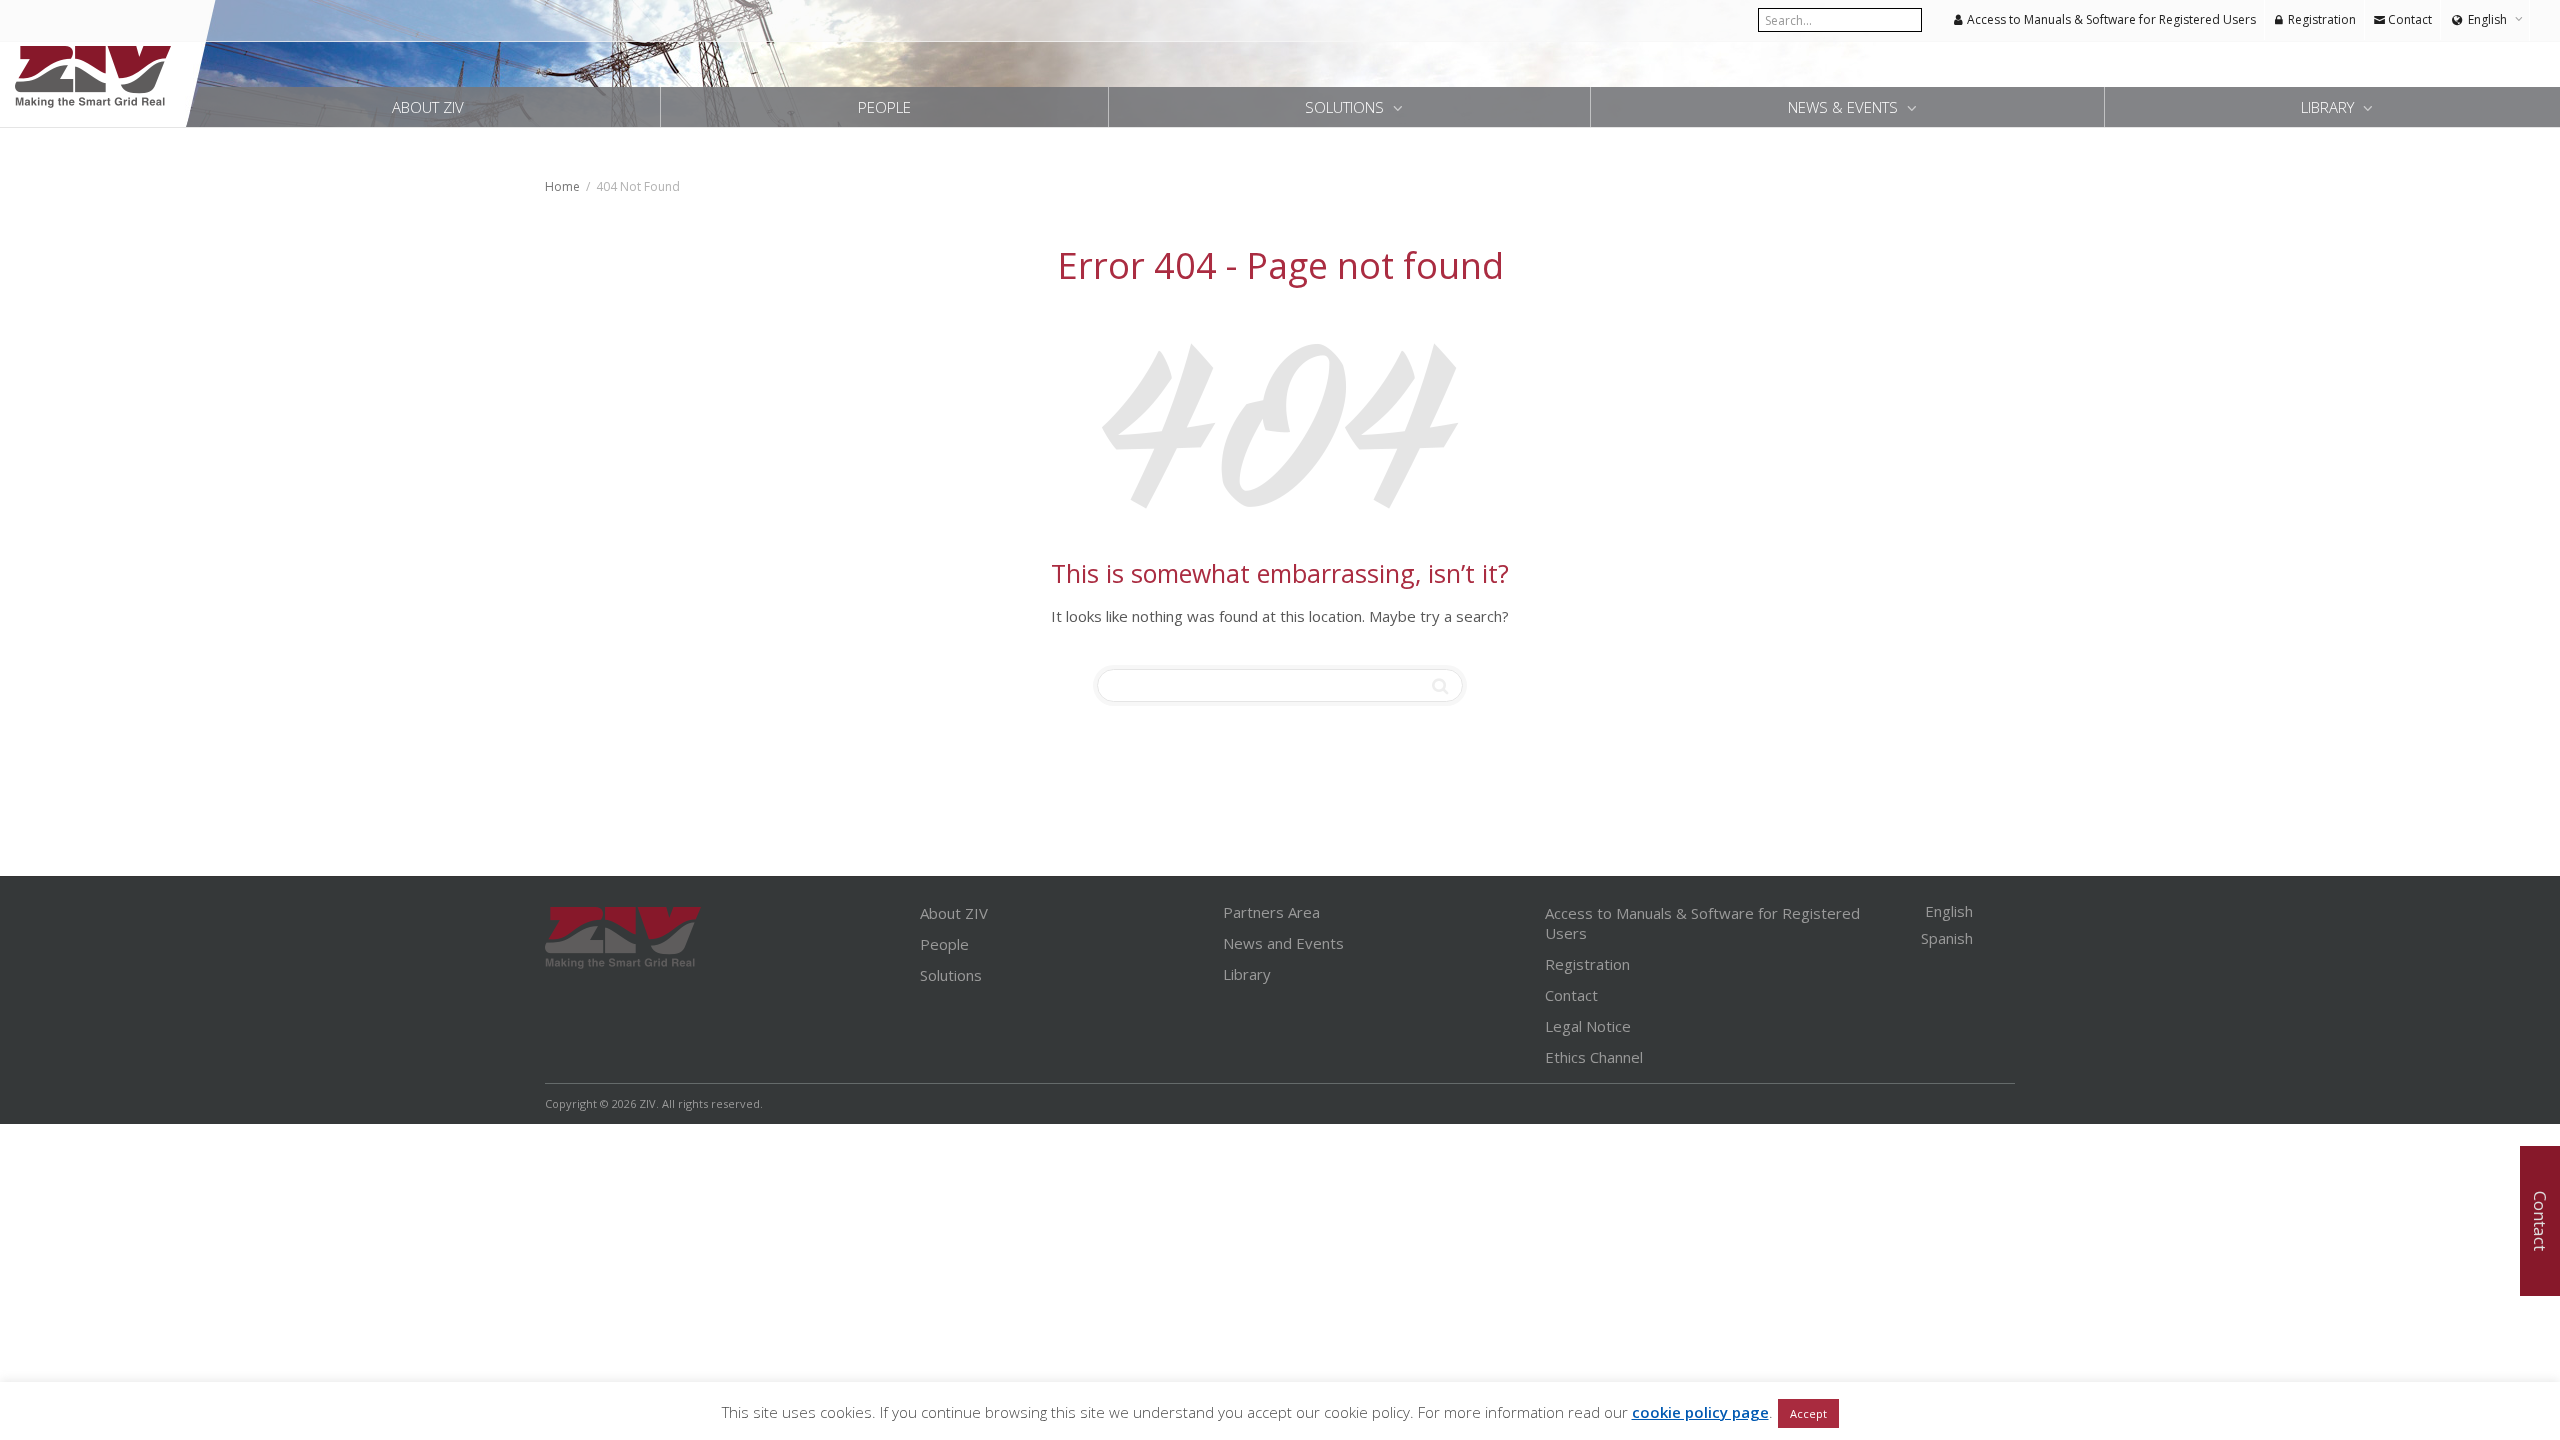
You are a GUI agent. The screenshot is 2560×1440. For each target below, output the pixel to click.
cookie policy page (1700, 1412)
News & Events (1845, 107)
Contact (2408, 19)
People (884, 107)
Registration (2320, 19)
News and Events (1283, 943)
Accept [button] (1808, 1413)
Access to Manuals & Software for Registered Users (2110, 19)
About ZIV (428, 107)
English (2487, 19)
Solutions (1346, 107)
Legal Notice (1588, 1026)
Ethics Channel (1594, 1057)
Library (2329, 107)
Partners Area (1271, 912)
